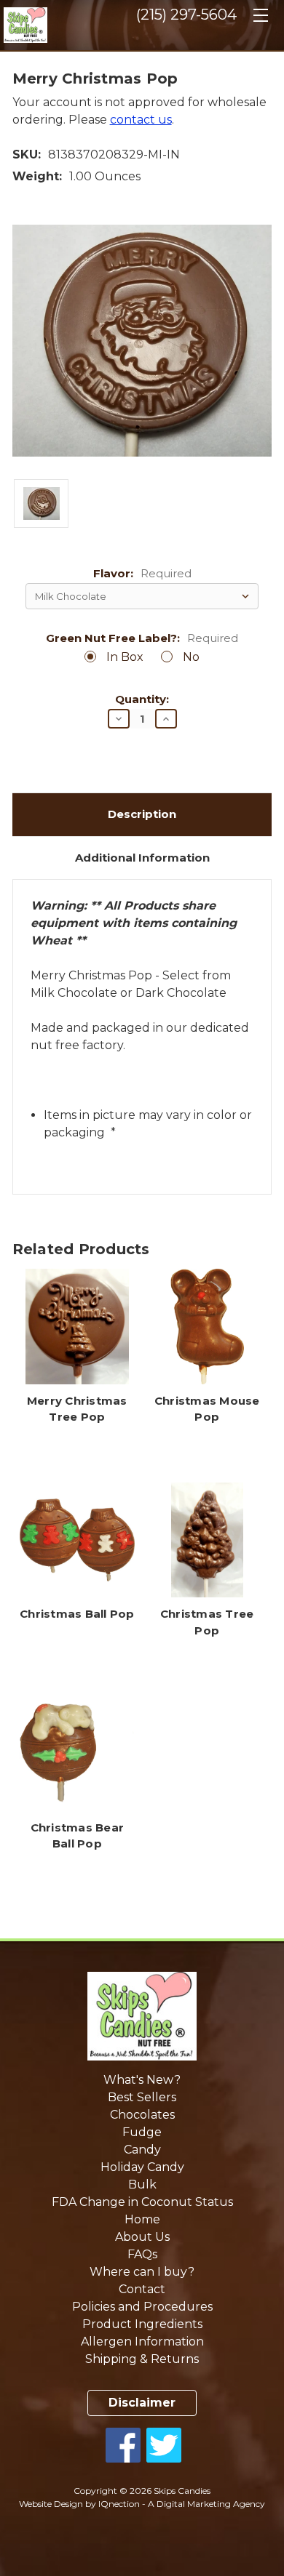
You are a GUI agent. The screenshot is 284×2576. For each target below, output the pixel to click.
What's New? (142, 2080)
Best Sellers (142, 2097)
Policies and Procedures (142, 2307)
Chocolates (142, 2115)
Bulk (142, 2184)
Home (142, 2219)
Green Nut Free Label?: (142, 639)
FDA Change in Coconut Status (142, 2202)
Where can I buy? (142, 2272)
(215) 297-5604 (186, 15)
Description (142, 814)
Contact (142, 2289)
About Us (142, 2237)
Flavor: (142, 574)
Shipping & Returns (142, 2359)
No (191, 657)
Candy (142, 2150)
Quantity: (142, 700)
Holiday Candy (142, 2167)
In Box (125, 657)
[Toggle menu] (260, 20)
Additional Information (142, 858)
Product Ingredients (142, 2324)
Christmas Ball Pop (77, 1614)
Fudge (142, 2132)
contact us (141, 120)
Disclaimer (142, 2403)
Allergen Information (142, 2342)
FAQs (142, 2254)
